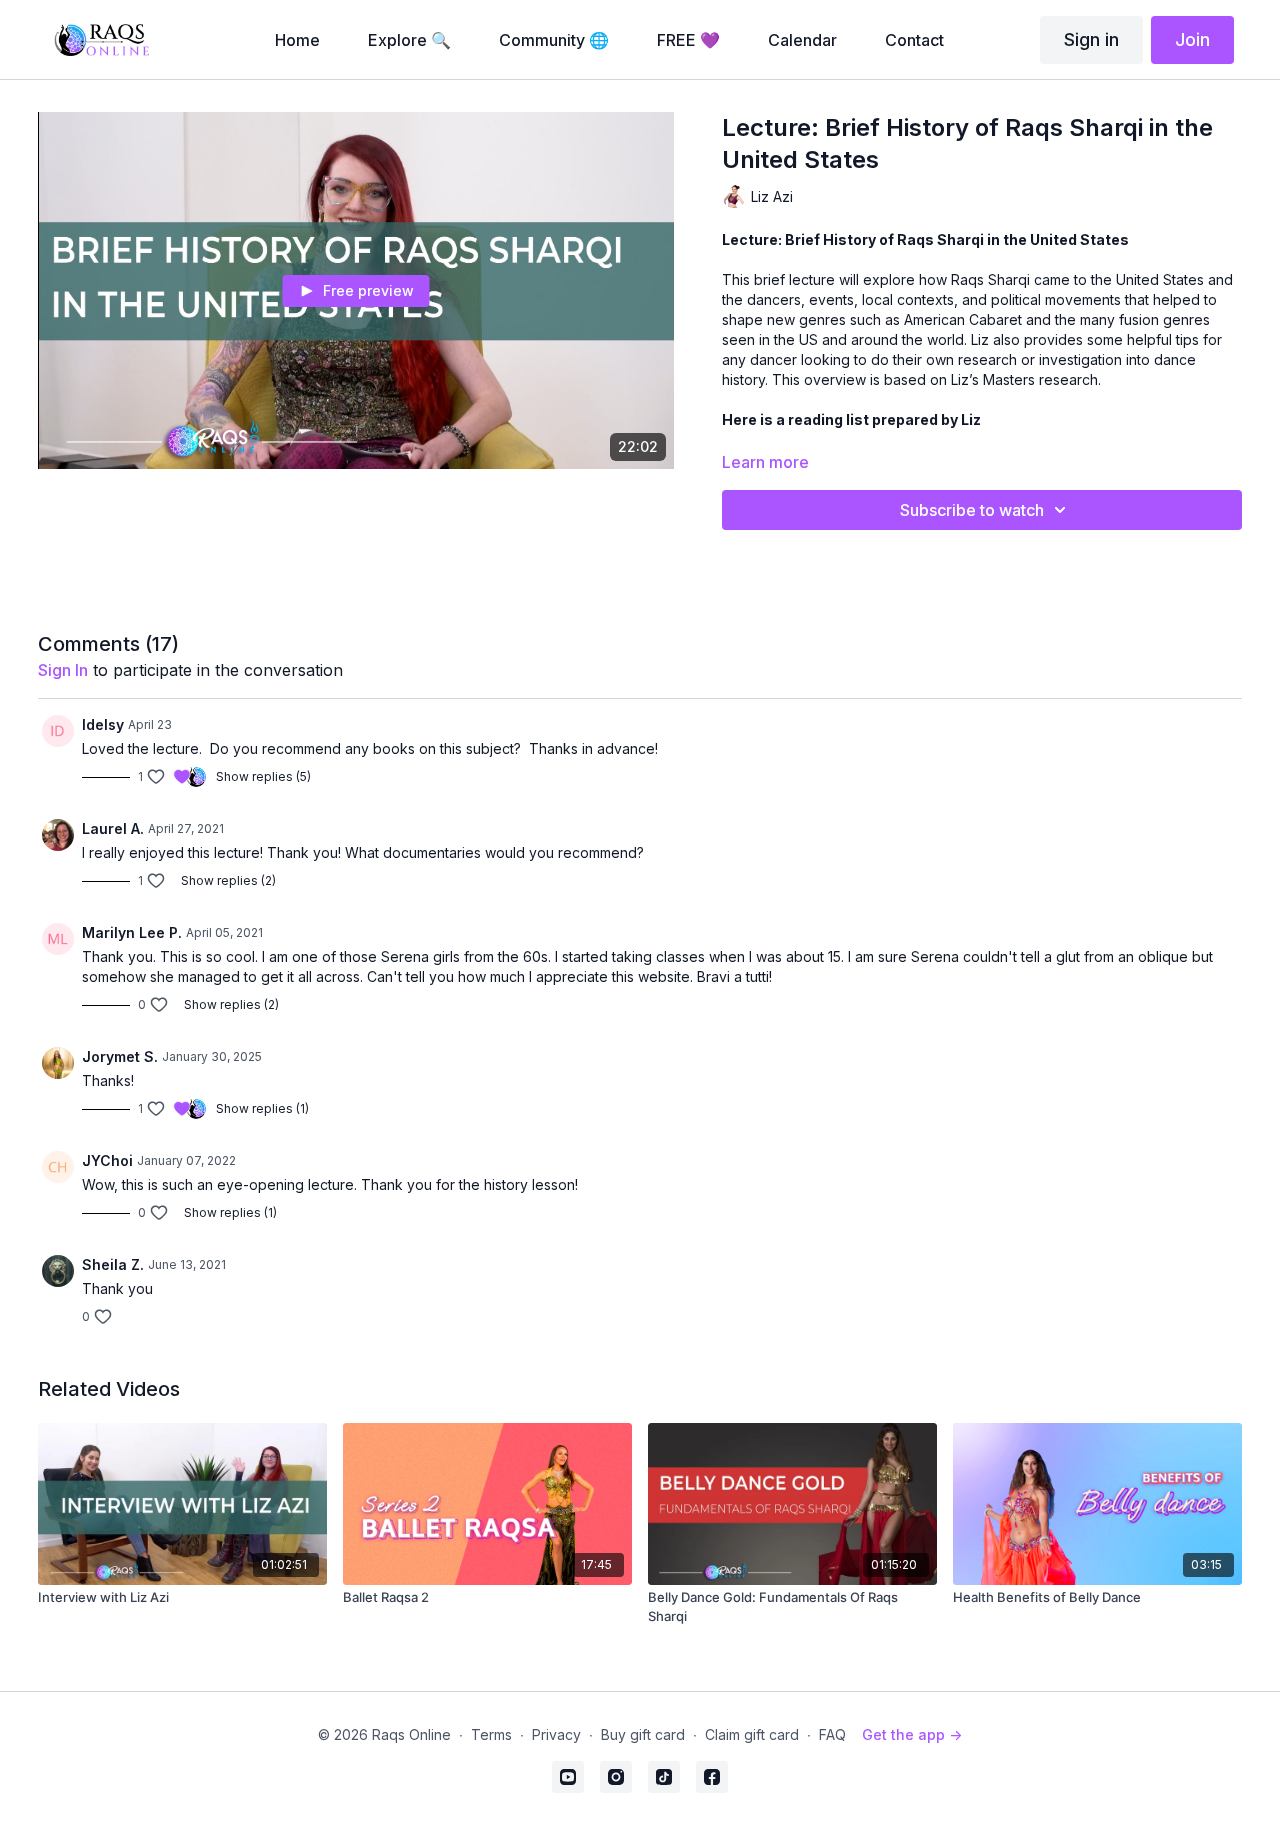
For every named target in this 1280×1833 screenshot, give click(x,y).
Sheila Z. (113, 1264)
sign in (63, 670)
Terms (491, 1734)
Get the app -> (912, 1734)
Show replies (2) (228, 880)
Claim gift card (752, 1734)
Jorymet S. (120, 1056)
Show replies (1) (262, 1108)
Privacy (556, 1734)
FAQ (832, 1734)
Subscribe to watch (972, 510)
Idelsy (103, 724)
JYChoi (107, 1160)
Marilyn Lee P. (132, 932)
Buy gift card (643, 1734)
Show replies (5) (263, 776)
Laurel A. (113, 828)
